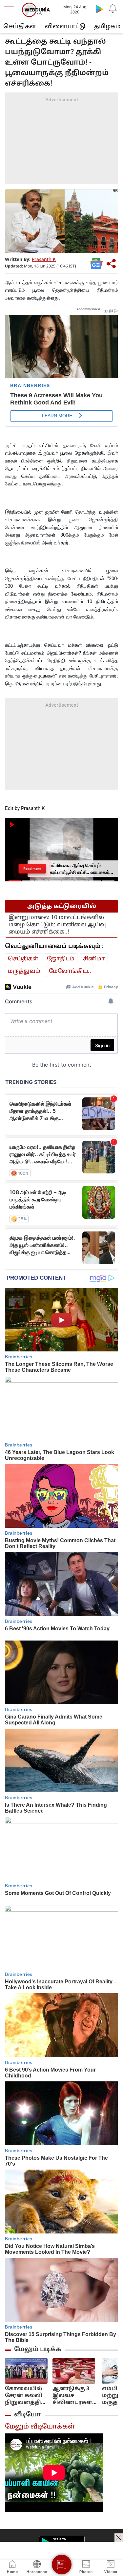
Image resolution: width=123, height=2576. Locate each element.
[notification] (113, 9)
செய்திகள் (20, 27)
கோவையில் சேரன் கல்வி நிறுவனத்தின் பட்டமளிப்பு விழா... (26, 2396)
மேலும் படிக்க (38, 2350)
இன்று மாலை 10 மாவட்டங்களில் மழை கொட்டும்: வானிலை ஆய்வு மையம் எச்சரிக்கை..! (57, 925)
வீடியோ (28, 2415)
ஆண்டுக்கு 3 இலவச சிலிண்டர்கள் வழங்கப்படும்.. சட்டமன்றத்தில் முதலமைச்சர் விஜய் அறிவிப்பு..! (75, 2396)
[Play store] (99, 9)
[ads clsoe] (119, 2538)
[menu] (10, 10)
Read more (32, 868)
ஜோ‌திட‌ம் (61, 959)
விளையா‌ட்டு (65, 27)
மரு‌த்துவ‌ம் (24, 971)
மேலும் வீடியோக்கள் (40, 2427)
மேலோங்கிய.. (70, 971)
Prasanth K (44, 260)
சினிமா (94, 959)
